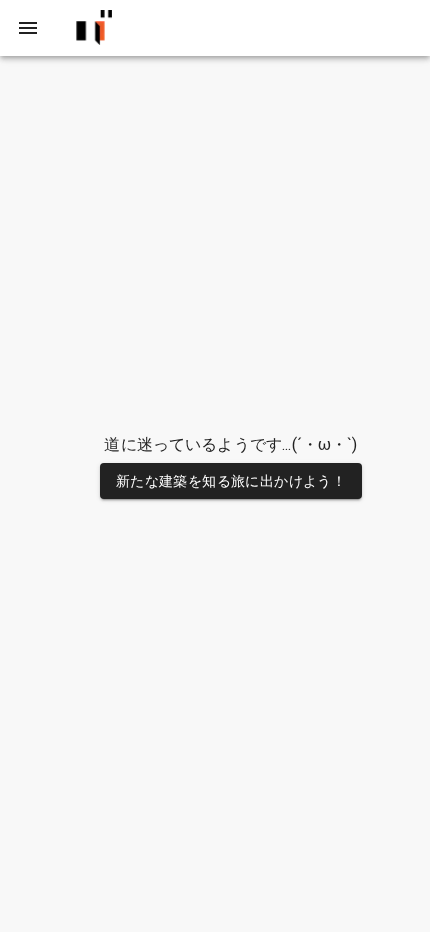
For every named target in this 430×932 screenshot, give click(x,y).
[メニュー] (28, 28)
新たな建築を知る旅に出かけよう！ (231, 481)
